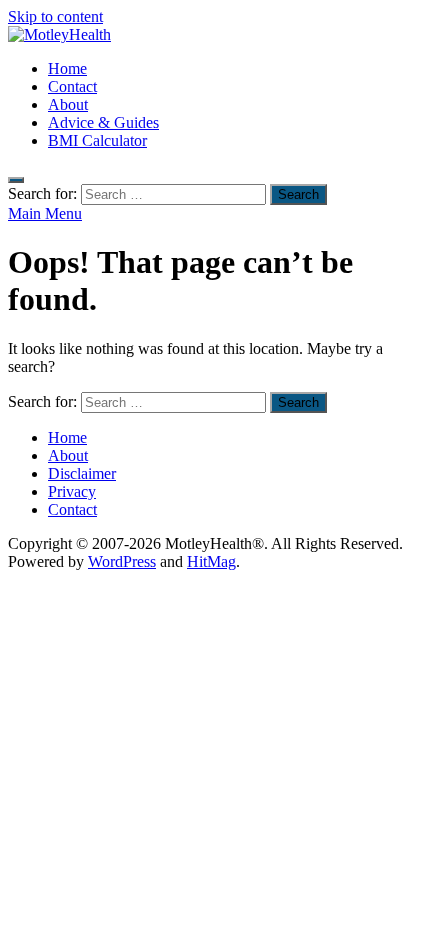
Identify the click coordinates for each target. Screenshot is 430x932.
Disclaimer (82, 473)
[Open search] (16, 180)
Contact (72, 86)
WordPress (122, 561)
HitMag (211, 561)
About (68, 104)
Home (67, 68)
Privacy (72, 491)
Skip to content (55, 16)
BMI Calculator (97, 140)
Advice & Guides (103, 122)
